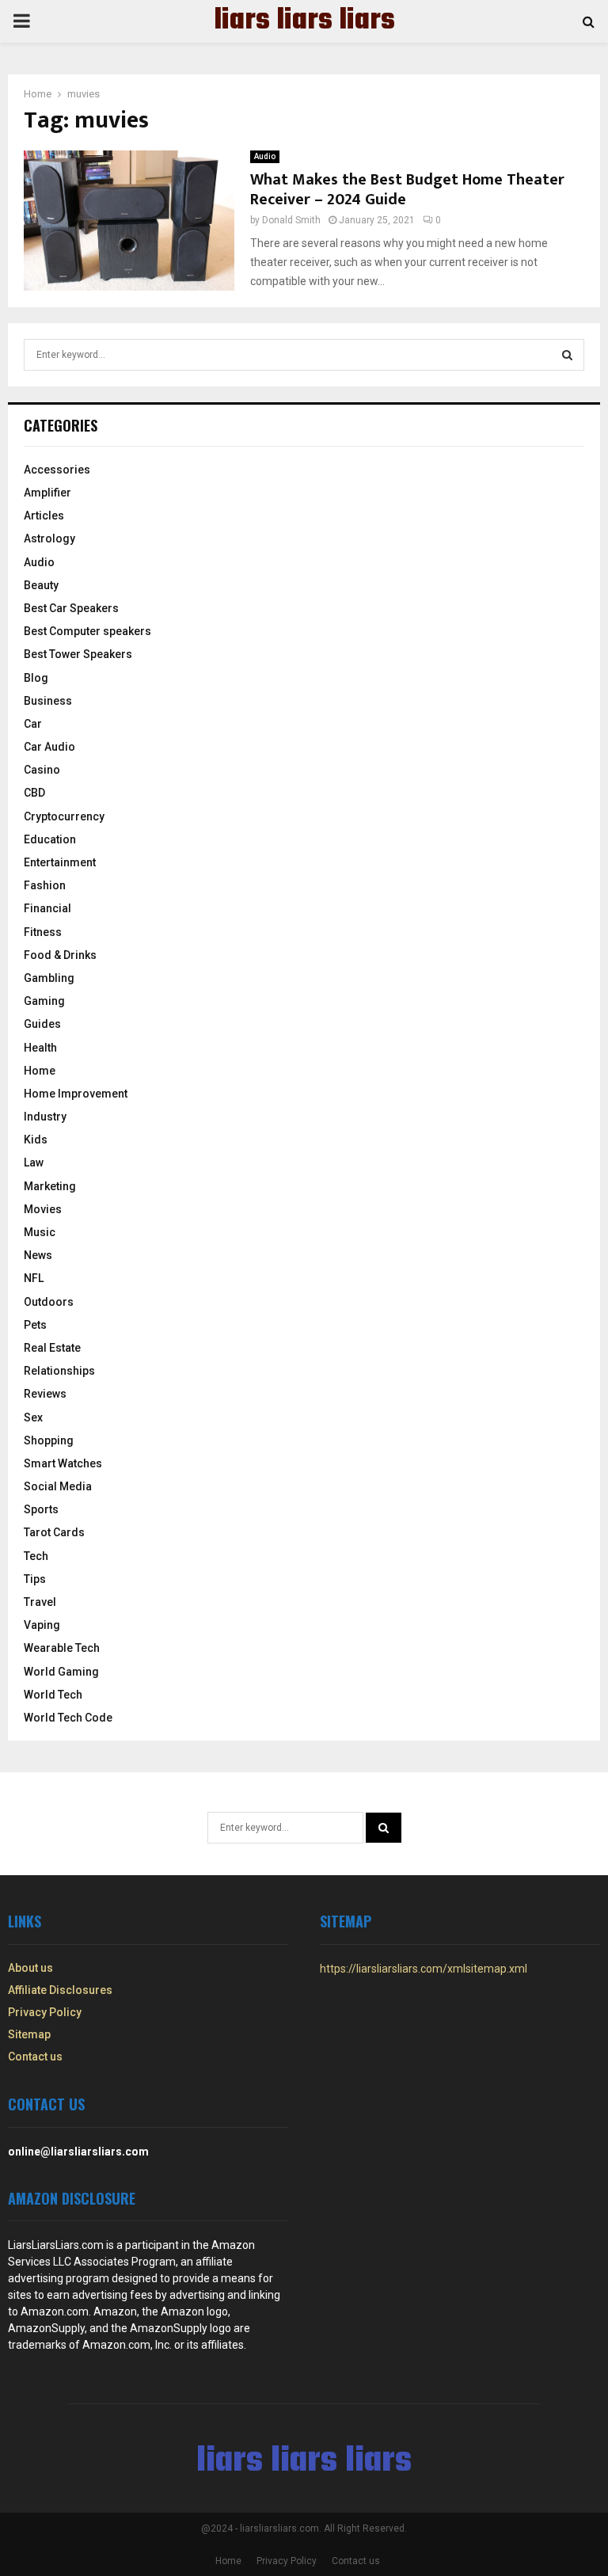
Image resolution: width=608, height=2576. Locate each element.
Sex (33, 1417)
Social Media (58, 1486)
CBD (34, 793)
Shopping (49, 1440)
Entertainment (60, 862)
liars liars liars (304, 21)
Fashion (45, 885)
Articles (44, 516)
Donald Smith (291, 220)
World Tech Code (68, 1718)
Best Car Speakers (71, 608)
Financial (47, 908)
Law (34, 1162)
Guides (42, 1024)
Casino (42, 770)
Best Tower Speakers (78, 654)
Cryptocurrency (64, 816)
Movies (43, 1209)
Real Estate (52, 1348)
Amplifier (47, 493)
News (38, 1255)
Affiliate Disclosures (60, 1990)
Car (33, 724)
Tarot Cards (54, 1532)
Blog (36, 678)
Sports (41, 1509)
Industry (45, 1117)
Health (40, 1048)
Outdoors (49, 1302)
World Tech (53, 1695)
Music (40, 1232)
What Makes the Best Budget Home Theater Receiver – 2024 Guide (407, 190)
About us (30, 1968)
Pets (35, 1325)
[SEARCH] (567, 355)
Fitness (43, 932)
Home (40, 1071)
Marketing (50, 1186)
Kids (36, 1140)
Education (50, 839)
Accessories (57, 470)
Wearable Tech (62, 1648)
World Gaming (61, 1672)
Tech (36, 1556)
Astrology (49, 538)
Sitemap (29, 2034)
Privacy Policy (45, 2012)
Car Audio (49, 747)
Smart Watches (63, 1463)
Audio (265, 156)
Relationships (59, 1371)
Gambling (49, 978)
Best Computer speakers (87, 631)
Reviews (45, 1394)
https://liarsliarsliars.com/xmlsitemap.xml (424, 1969)
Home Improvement (76, 1094)
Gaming (44, 1001)
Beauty (41, 585)
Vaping (42, 1625)
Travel (40, 1602)
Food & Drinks (60, 955)
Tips (35, 1579)
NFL (34, 1278)
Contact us (35, 2057)
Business (48, 701)
